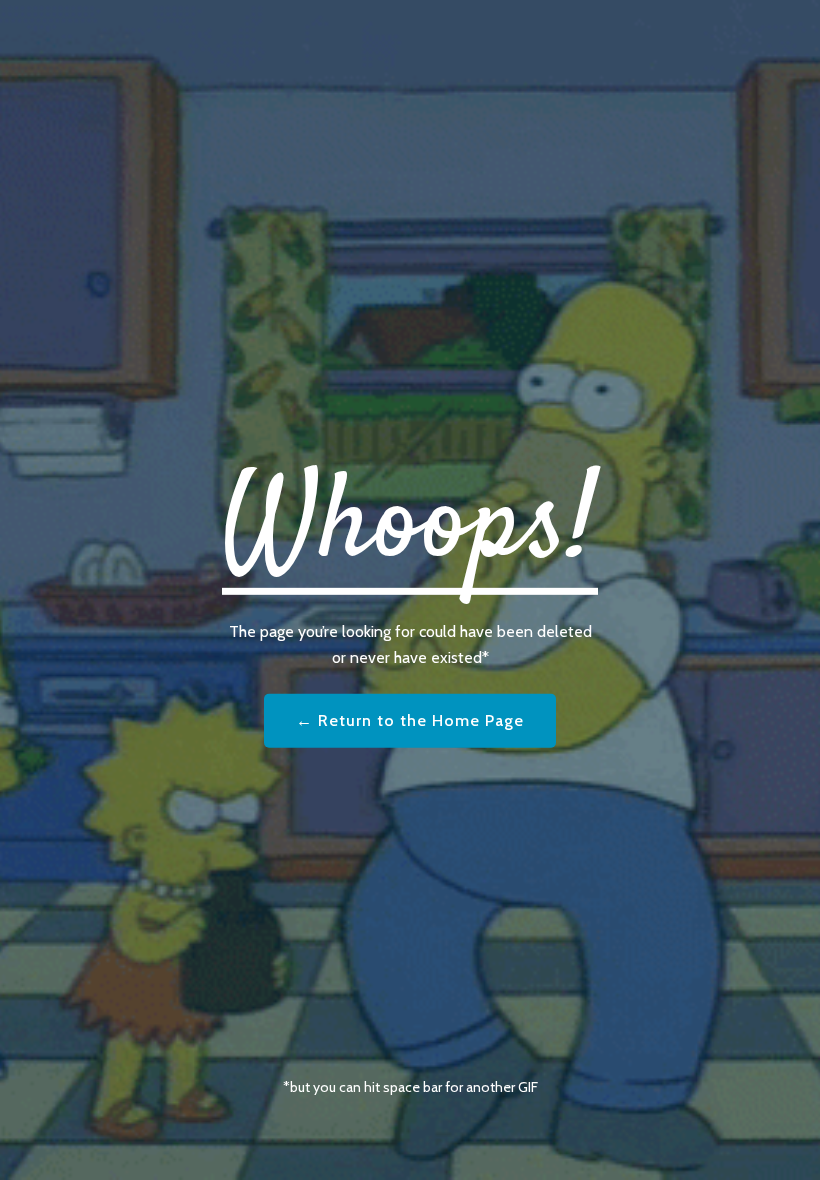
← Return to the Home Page (410, 720)
